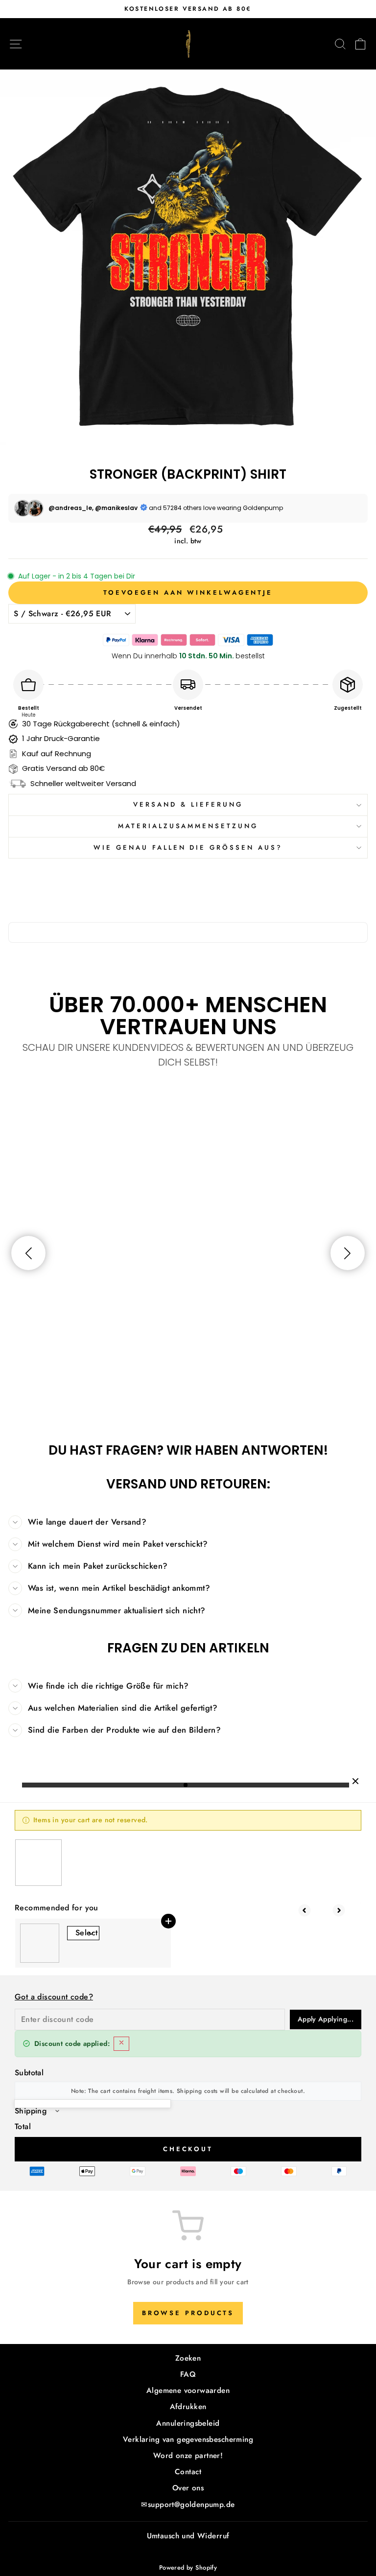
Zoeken (188, 2358)
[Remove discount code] (121, 2044)
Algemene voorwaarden (188, 2390)
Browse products (188, 2313)
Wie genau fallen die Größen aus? (188, 847)
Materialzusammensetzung (188, 826)
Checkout (188, 2149)
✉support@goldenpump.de (188, 2505)
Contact (188, 2472)
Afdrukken (188, 2407)
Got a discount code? (54, 1997)
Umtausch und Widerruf (188, 2536)
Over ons (188, 2488)
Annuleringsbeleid (188, 2423)
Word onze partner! (188, 2456)
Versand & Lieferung (188, 804)
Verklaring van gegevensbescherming (188, 2439)
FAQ (188, 2374)
